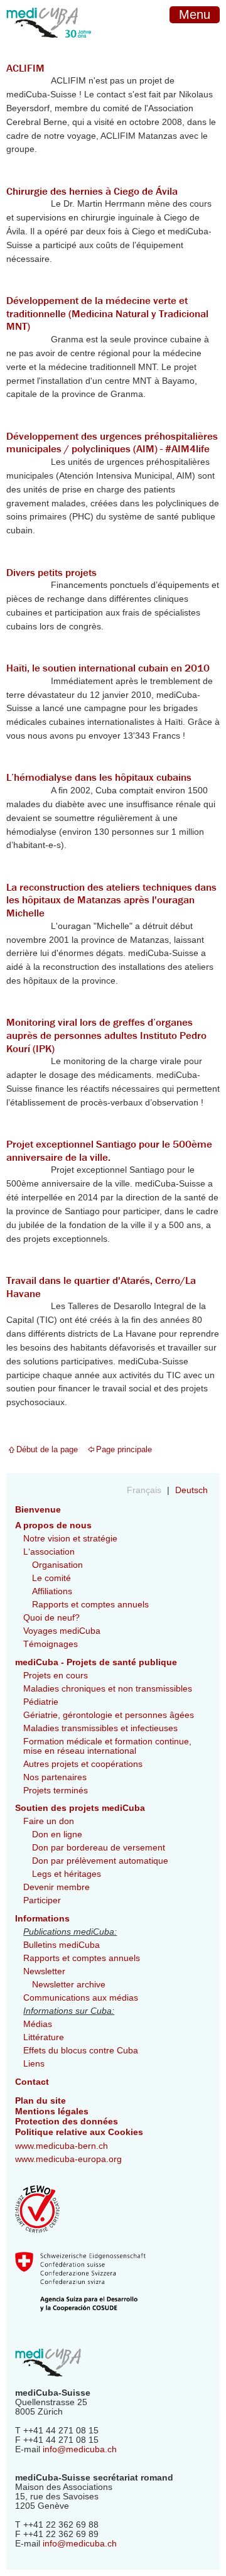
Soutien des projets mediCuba (80, 1808)
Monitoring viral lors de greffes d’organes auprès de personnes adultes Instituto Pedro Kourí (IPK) (106, 1035)
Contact (32, 2082)
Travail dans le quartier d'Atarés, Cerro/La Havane (101, 1287)
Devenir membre (56, 1887)
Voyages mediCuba (62, 1631)
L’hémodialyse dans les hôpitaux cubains (99, 777)
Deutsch (191, 1490)
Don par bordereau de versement (99, 1848)
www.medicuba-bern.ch (62, 2146)
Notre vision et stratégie (70, 1539)
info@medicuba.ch (80, 2449)
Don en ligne (57, 1834)
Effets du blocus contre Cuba (81, 2051)
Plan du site (40, 2101)
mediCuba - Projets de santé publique (96, 1662)
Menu (195, 14)
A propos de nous (53, 1525)
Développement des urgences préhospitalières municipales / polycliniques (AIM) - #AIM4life (112, 443)
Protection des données (67, 2122)
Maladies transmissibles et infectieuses (100, 1728)
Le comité (51, 1578)
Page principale (124, 1449)
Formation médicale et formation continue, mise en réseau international (107, 1746)
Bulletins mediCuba (62, 1945)
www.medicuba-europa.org (68, 2159)
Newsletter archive (69, 1985)
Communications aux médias (81, 1998)
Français (145, 1490)
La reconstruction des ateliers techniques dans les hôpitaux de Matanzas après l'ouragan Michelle (111, 900)
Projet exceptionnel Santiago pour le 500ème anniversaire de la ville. (109, 1150)
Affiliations (52, 1591)
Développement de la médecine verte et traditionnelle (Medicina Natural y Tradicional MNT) (107, 313)
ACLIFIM (25, 68)
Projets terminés (56, 1791)
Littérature (44, 2037)
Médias (38, 2024)
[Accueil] (49, 46)
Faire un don (49, 1821)
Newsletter (44, 1971)
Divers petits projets (51, 572)
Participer (42, 1900)
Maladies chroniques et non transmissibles (108, 1689)
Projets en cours (56, 1676)
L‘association (49, 1552)
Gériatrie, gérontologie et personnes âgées (109, 1715)
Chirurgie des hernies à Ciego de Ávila (92, 191)
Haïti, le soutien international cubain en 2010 (108, 668)
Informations (42, 1919)
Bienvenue (38, 1510)
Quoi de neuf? (51, 1618)
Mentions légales (52, 2111)
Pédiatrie (41, 1702)
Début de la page (47, 1449)
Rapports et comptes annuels (90, 1605)
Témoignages (51, 1644)
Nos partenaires (55, 1777)
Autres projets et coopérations (83, 1764)
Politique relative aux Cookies (79, 2132)
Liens (34, 2064)
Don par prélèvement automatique (100, 1861)
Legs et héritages (67, 1874)
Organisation (57, 1565)
